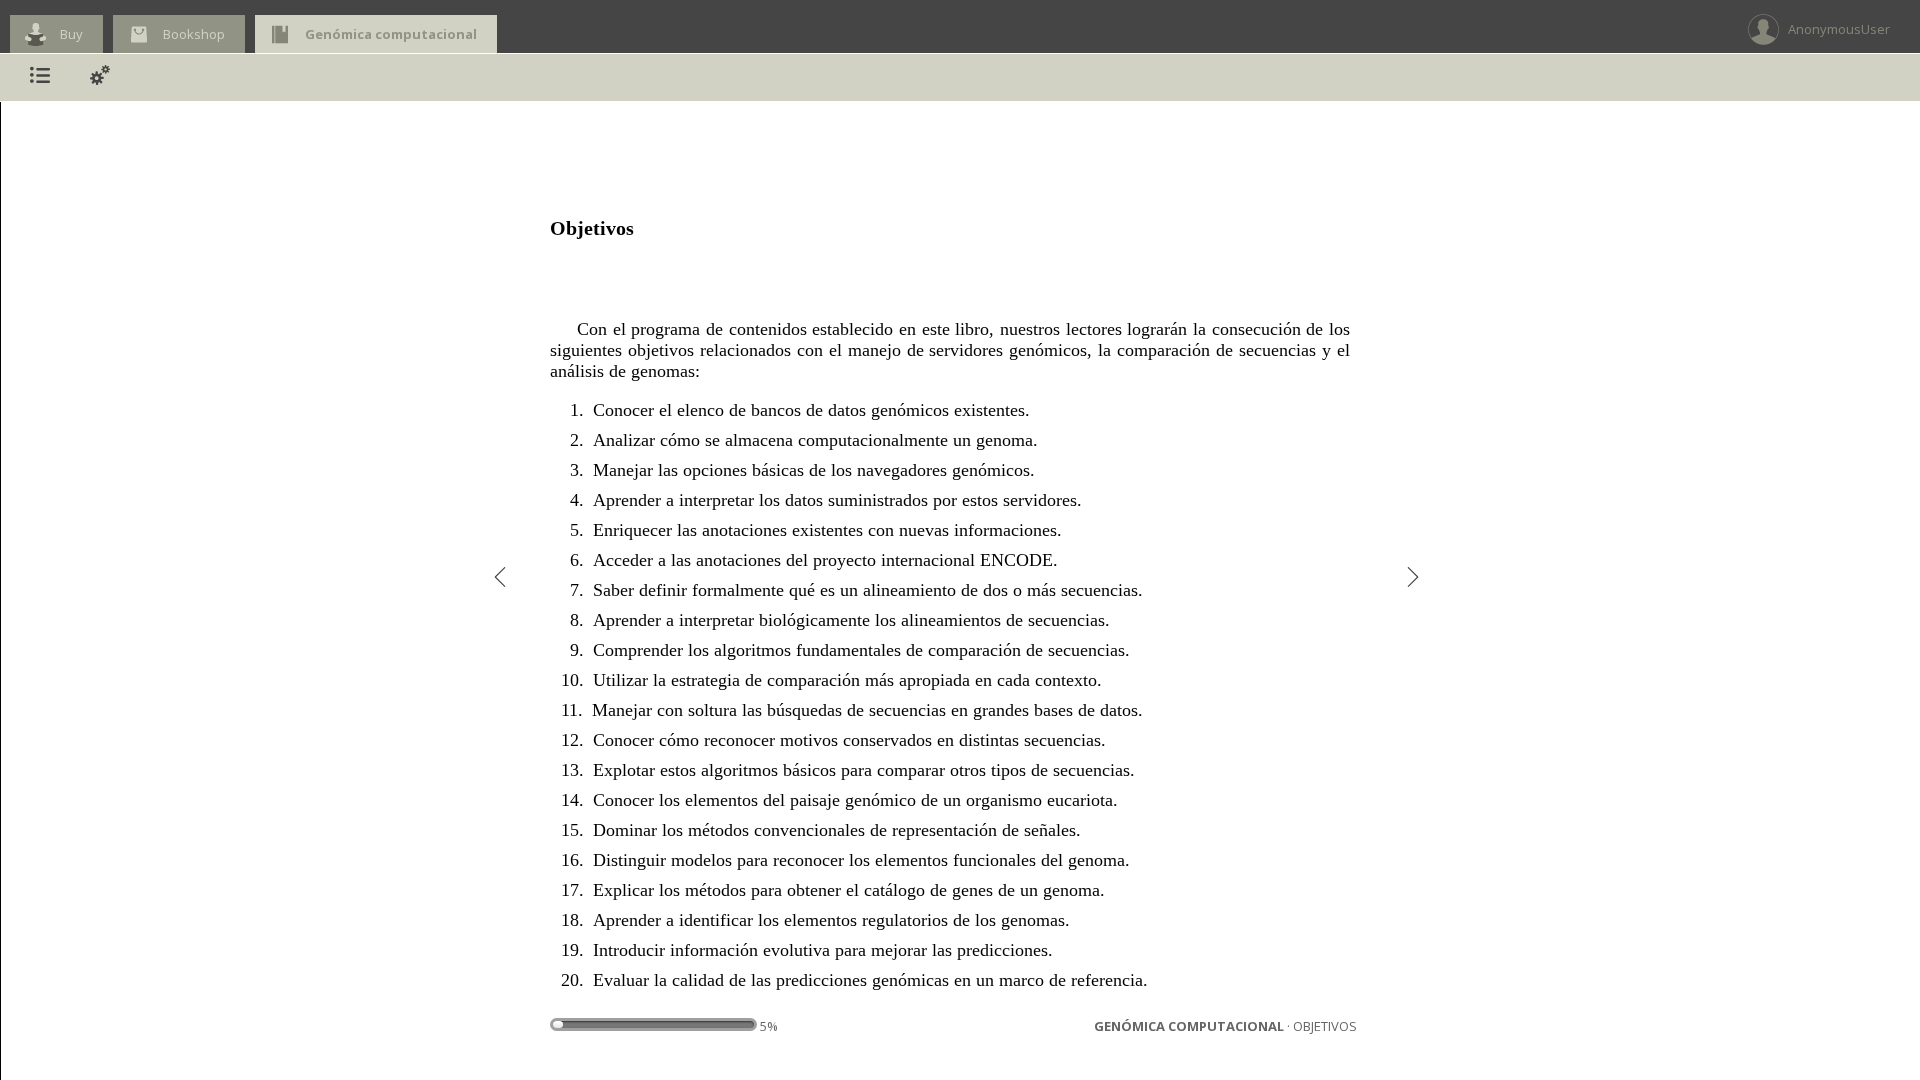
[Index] (40, 77)
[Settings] (100, 77)
